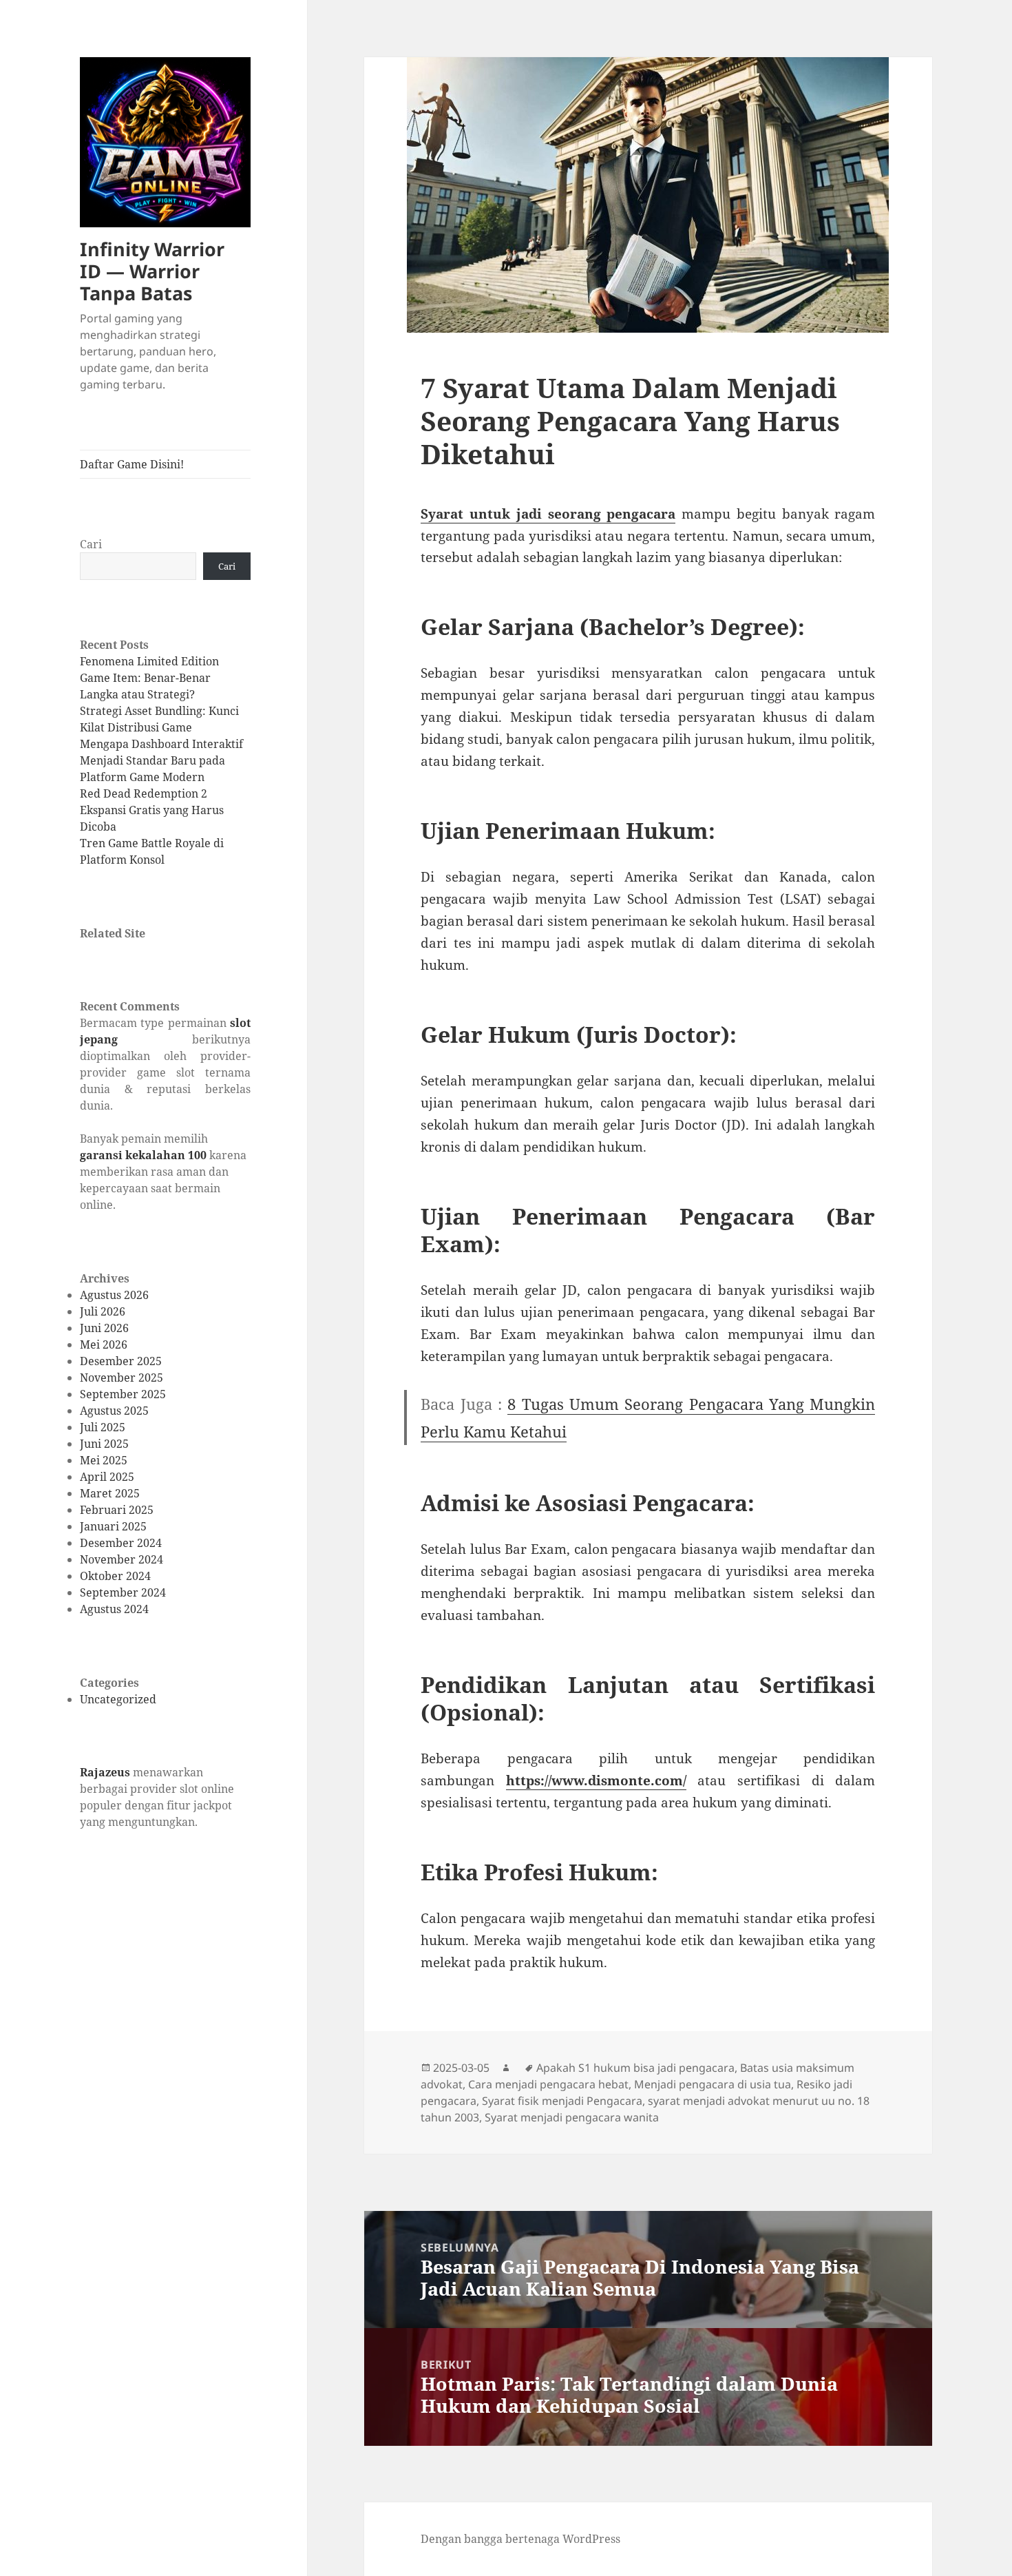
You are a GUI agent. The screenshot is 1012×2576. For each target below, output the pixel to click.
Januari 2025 (113, 1526)
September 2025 (123, 1394)
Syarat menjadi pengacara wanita (572, 2117)
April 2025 (107, 1477)
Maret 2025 (110, 1493)
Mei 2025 (104, 1460)
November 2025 (122, 1378)
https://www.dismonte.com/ (596, 1780)
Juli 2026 (103, 1311)
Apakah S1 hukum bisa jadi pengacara (635, 2068)
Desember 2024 (121, 1543)
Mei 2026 (104, 1344)
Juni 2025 (104, 1444)
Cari (91, 544)
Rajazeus (105, 1772)
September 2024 (123, 1592)
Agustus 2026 (114, 1295)
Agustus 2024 (114, 1609)
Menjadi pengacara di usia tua (713, 2084)
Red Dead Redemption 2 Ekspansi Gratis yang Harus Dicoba (152, 810)
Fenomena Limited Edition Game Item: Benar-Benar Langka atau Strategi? (149, 678)
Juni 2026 (104, 1328)
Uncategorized (118, 1699)
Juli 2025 (103, 1427)
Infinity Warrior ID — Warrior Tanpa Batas (152, 271)
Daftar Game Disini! (132, 464)
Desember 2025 (121, 1361)
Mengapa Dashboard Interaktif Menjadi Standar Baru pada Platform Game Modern (161, 760)
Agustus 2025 (114, 1411)
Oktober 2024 (115, 1576)
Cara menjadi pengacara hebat (548, 2084)
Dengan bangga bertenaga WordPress (520, 2539)
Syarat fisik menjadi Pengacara (562, 2101)
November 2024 (122, 1559)
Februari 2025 (117, 1510)
